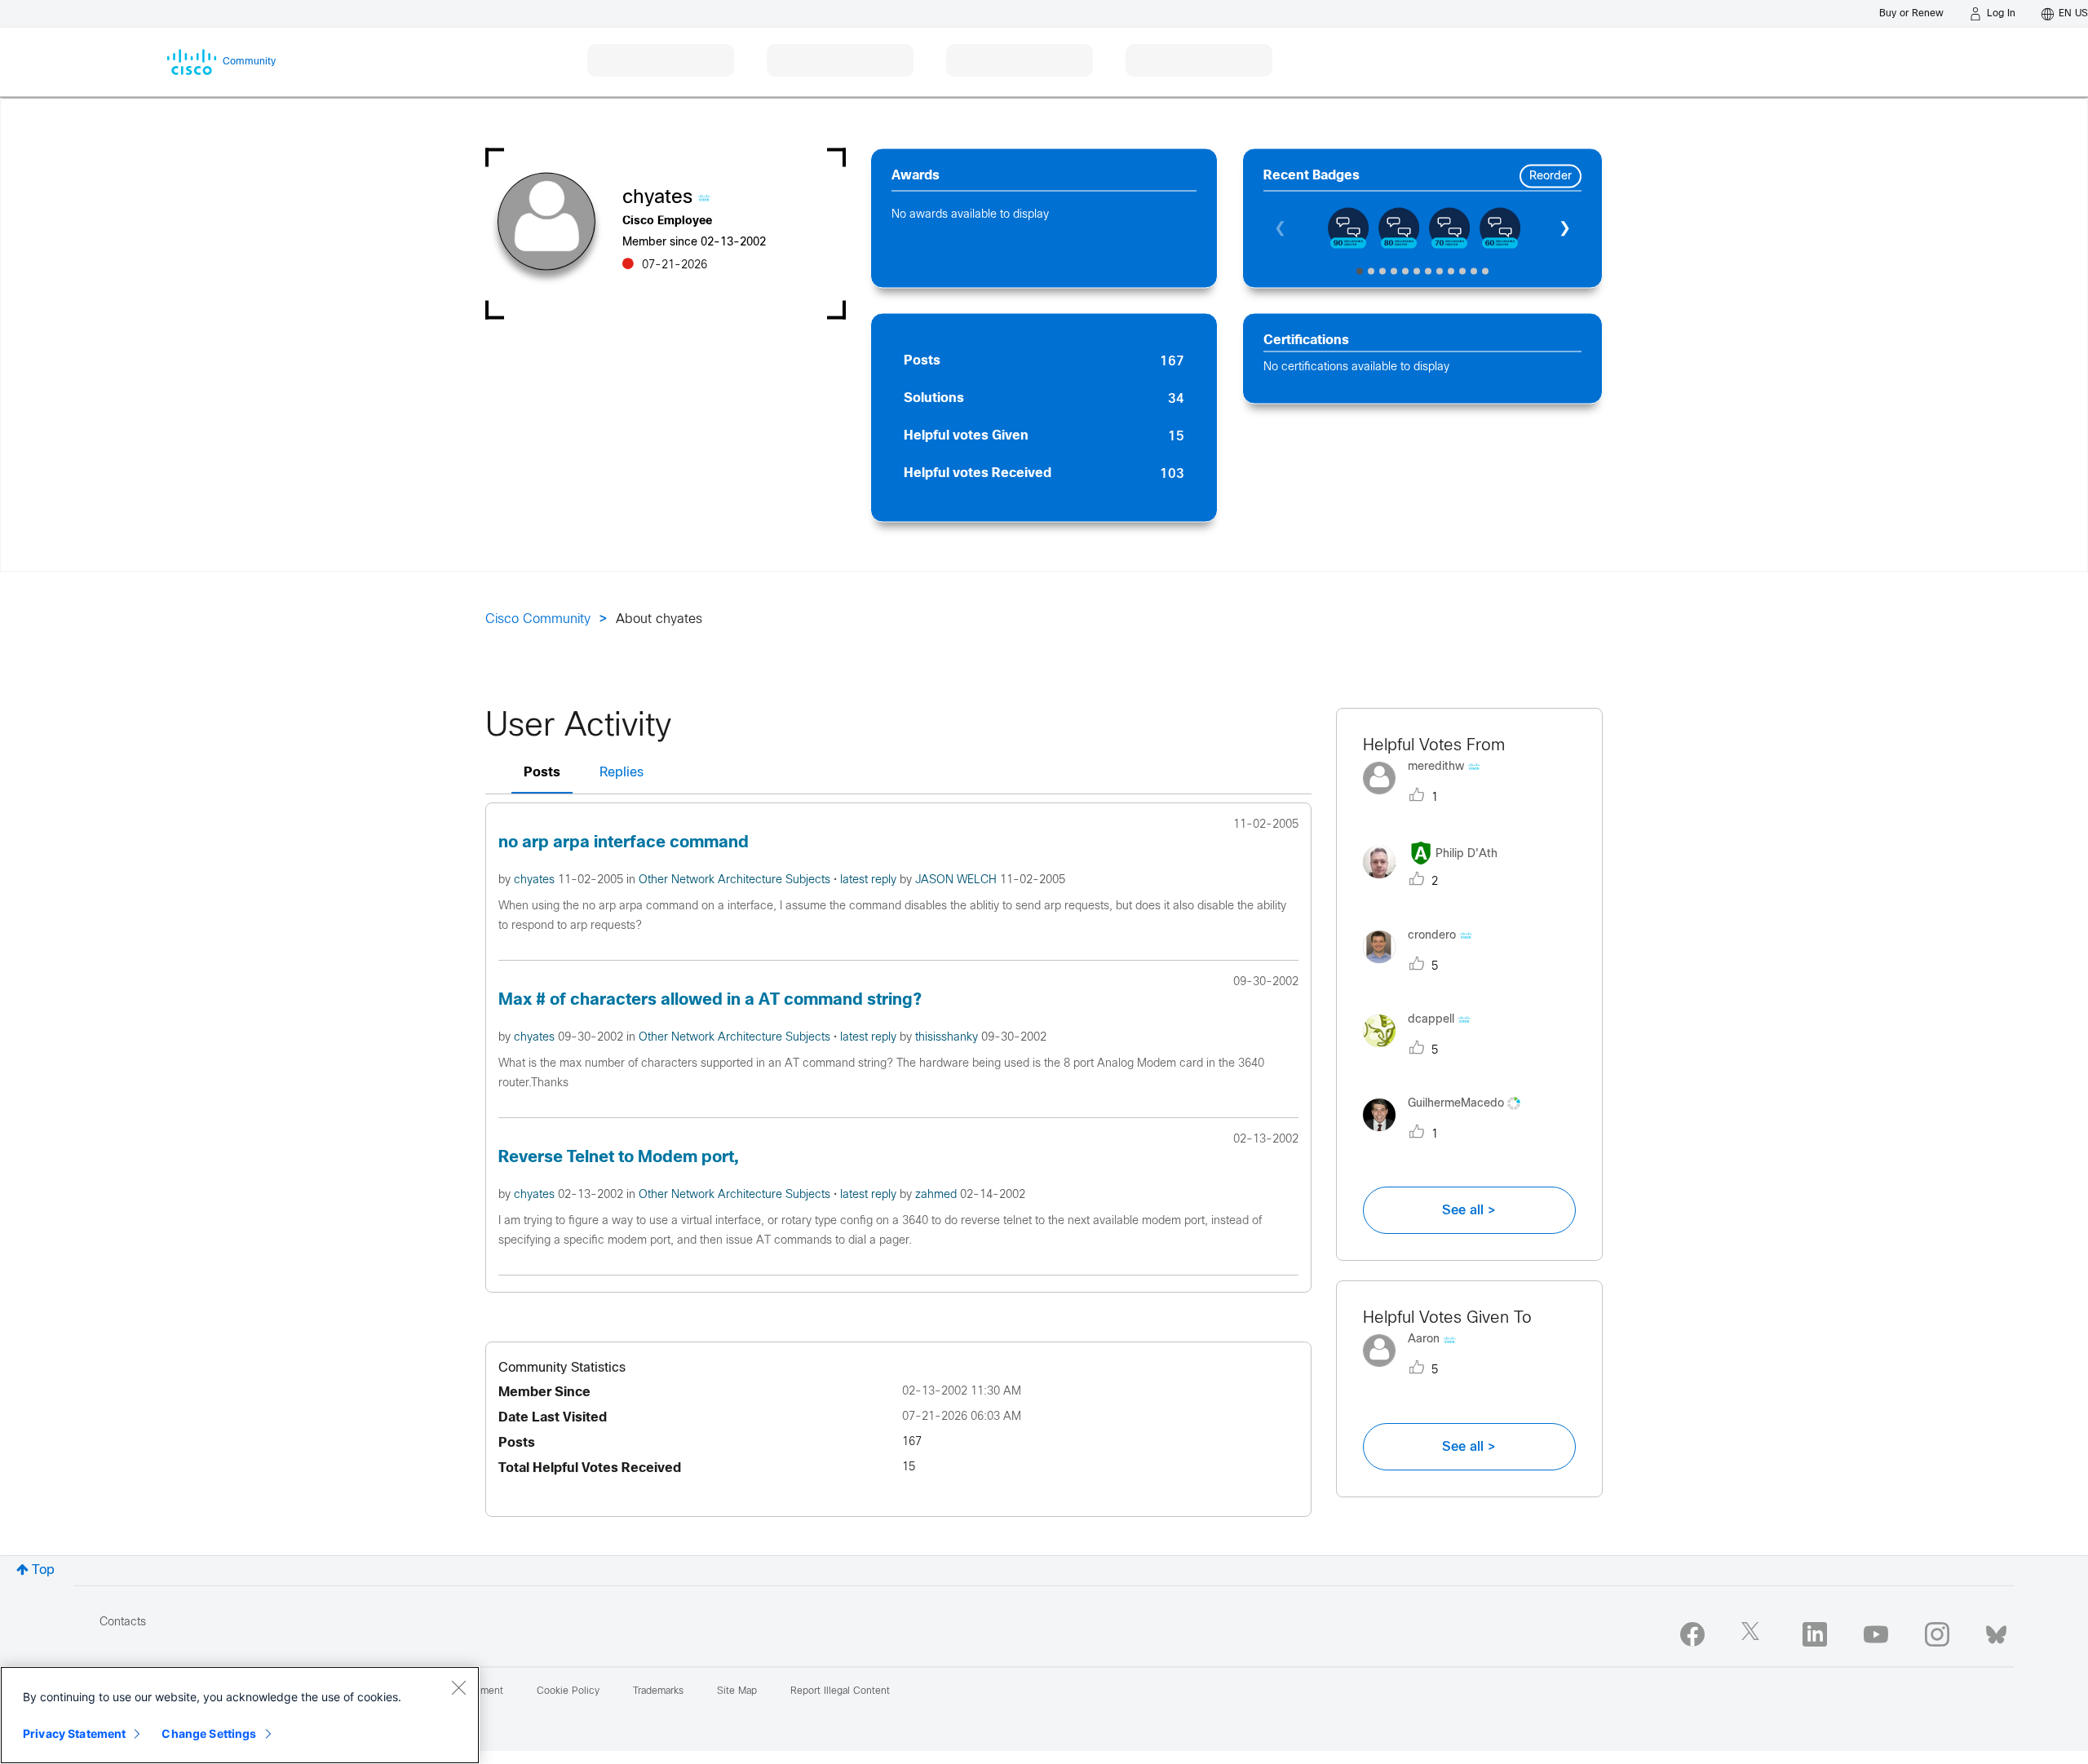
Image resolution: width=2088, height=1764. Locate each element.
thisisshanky (948, 1038)
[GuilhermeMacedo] (1448, 1135)
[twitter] (1754, 1634)
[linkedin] (1815, 1634)
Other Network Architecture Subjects (736, 880)
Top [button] (43, 1570)
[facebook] (1692, 1634)
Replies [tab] (622, 773)
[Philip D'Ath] (1436, 883)
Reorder (1551, 177)
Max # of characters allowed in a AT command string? (710, 1000)
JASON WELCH (958, 880)
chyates (536, 880)
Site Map (737, 1691)
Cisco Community (538, 619)
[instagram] (1937, 1634)
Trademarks (658, 1691)
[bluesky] (1996, 1631)
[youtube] (1876, 1634)
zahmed (938, 1195)
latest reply (870, 880)
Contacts (123, 1623)
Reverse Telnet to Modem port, (618, 1158)
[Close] (458, 1687)
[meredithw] (1428, 798)
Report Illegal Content (840, 1691)
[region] (240, 1715)
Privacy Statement (74, 1733)
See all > (1469, 1210)
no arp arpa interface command (624, 843)
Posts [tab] (542, 773)
